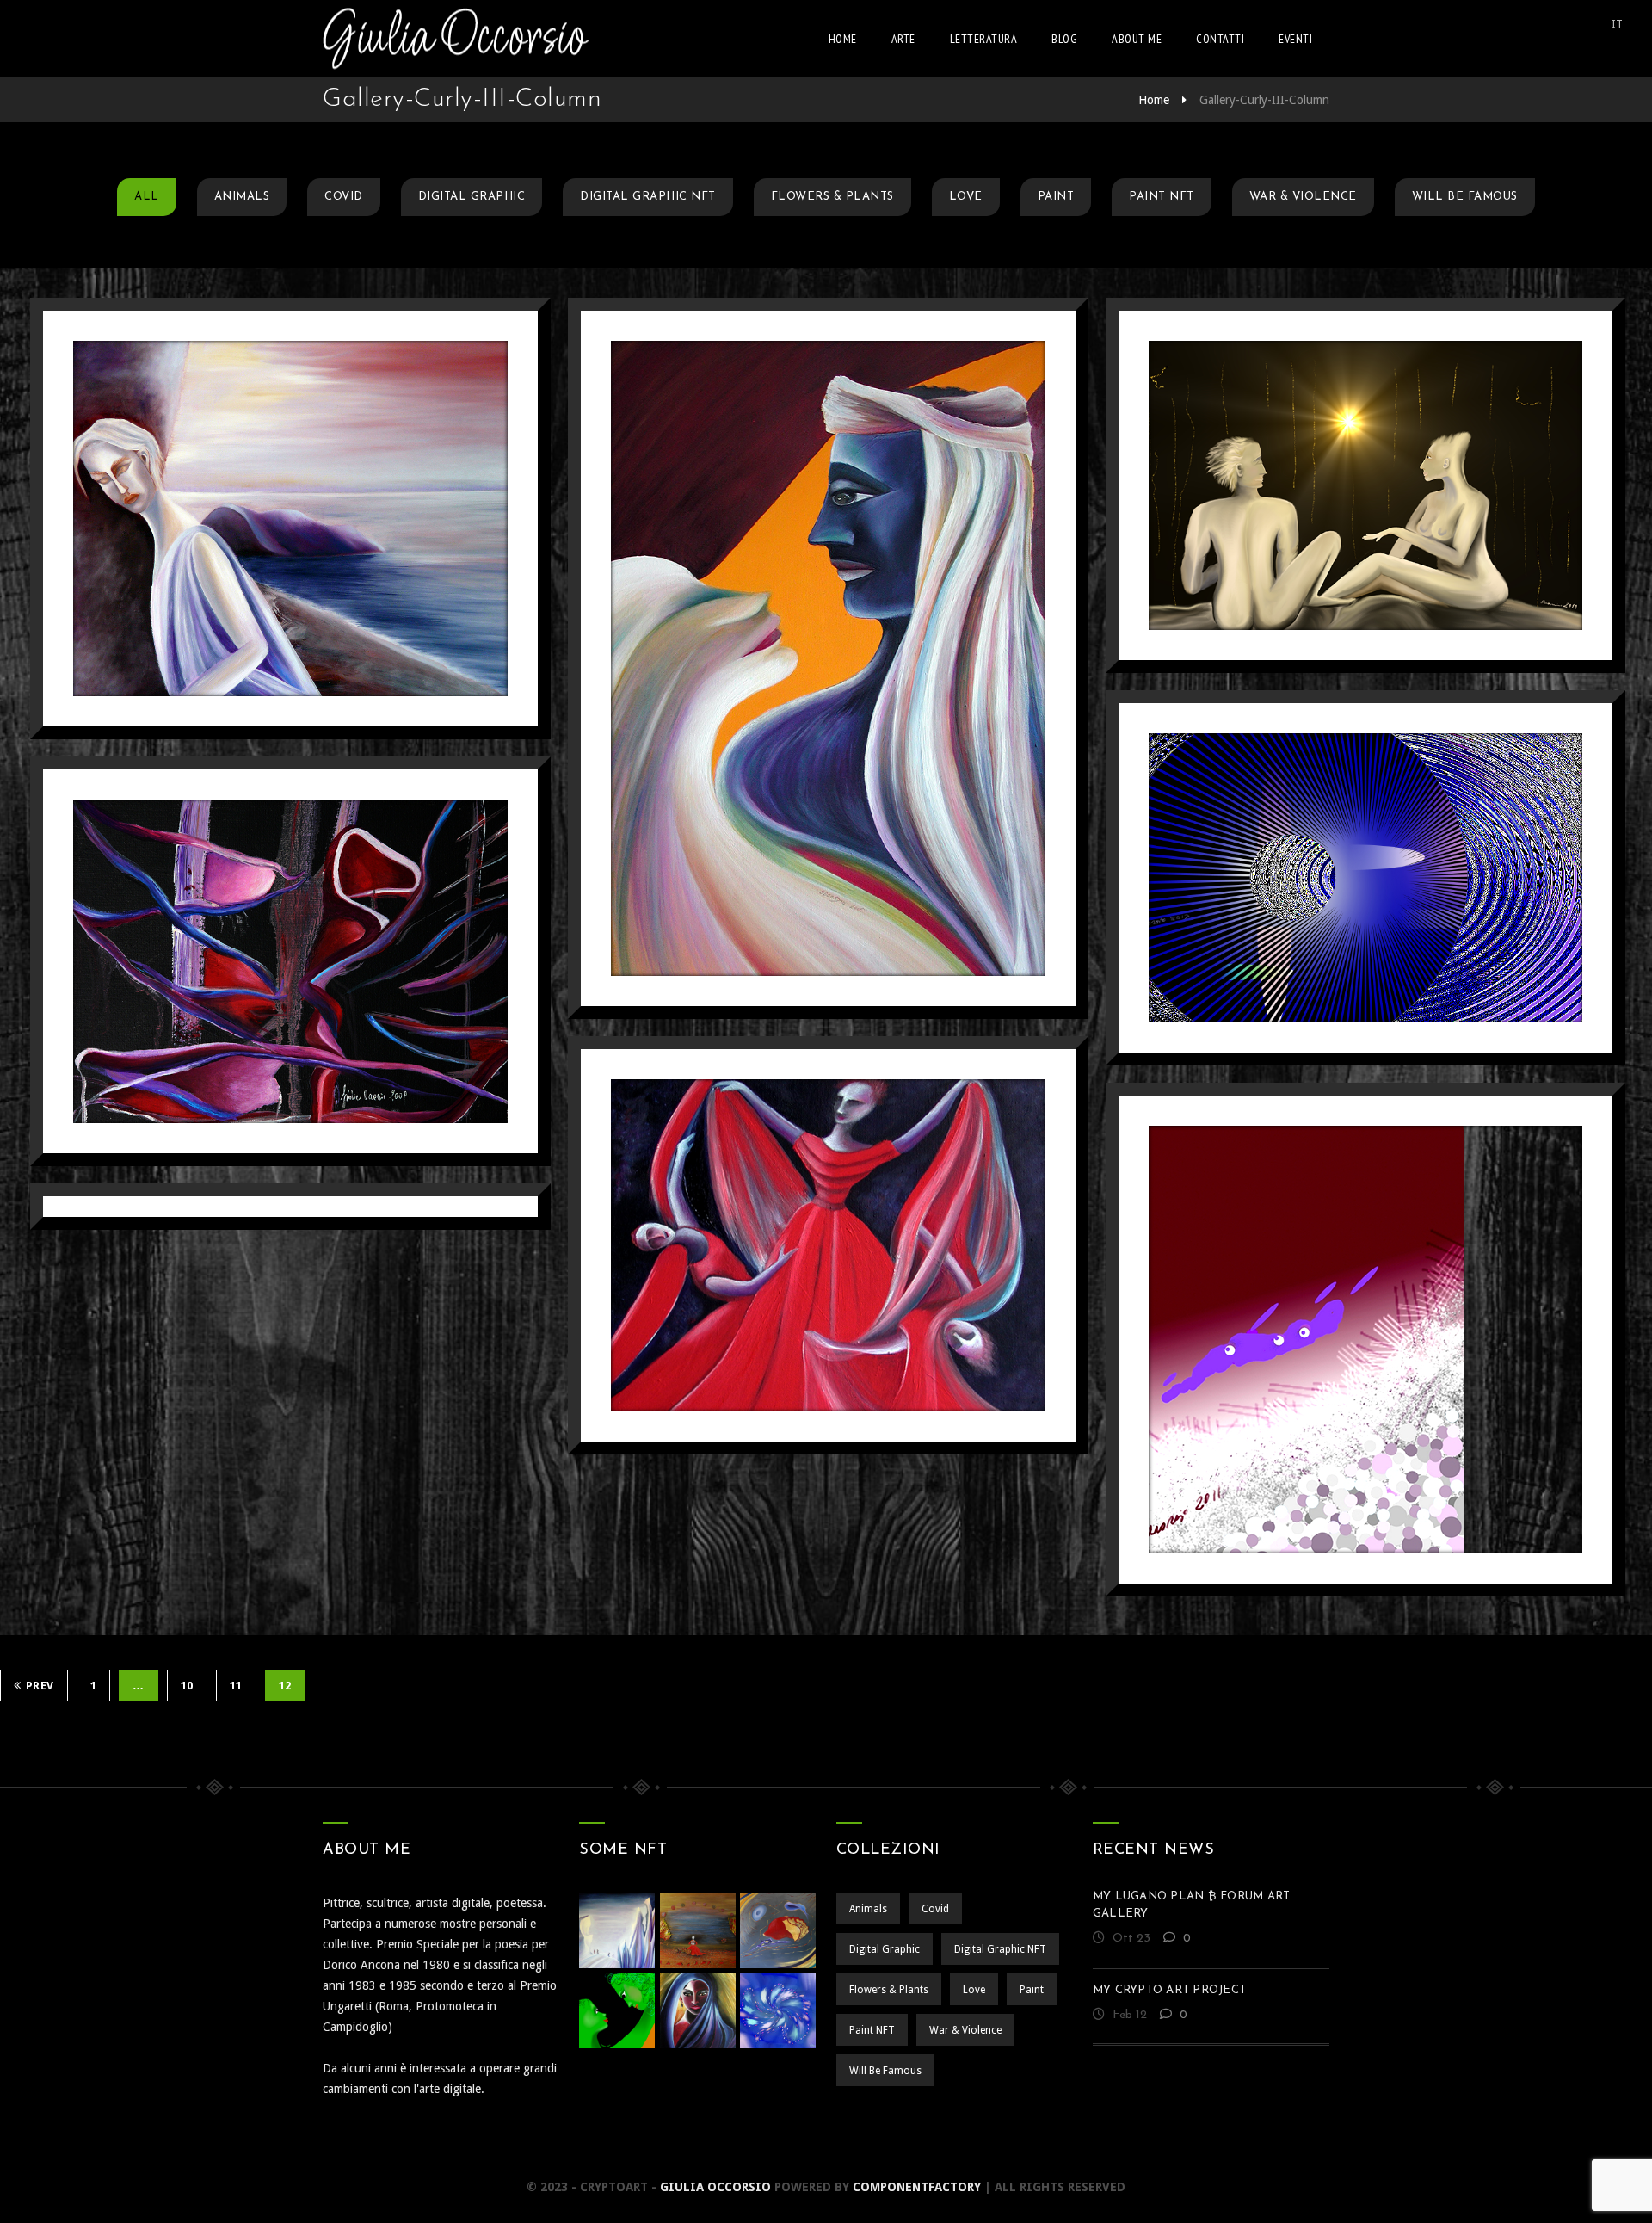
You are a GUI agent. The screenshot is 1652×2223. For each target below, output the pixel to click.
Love (966, 197)
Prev (40, 1686)
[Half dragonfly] (1340, 1418)
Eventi (1295, 39)
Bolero (828, 1201)
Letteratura (984, 39)
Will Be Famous (1465, 197)
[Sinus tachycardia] (265, 1039)
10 (187, 1686)
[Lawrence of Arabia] (802, 736)
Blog (1064, 39)
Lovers (1365, 442)
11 (236, 1686)
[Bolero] (802, 1323)
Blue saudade (290, 474)
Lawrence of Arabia (828, 614)
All (147, 197)
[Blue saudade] (265, 596)
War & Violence (1303, 197)
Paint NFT (1162, 197)
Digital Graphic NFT (648, 197)
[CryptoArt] (456, 39)
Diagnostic (1365, 834)
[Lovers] (1340, 563)
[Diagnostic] (1340, 956)
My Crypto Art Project (1169, 1990)
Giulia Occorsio (715, 2187)
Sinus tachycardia (290, 917)
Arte (903, 39)
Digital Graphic (472, 197)
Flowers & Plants (832, 197)
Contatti (1220, 39)
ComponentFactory (917, 2187)
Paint (1056, 197)
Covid (344, 197)
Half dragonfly (1365, 1296)
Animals (242, 197)
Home (843, 39)
